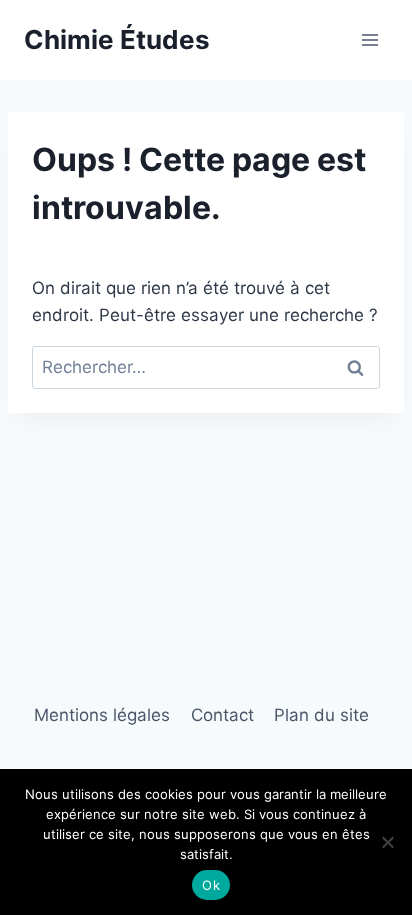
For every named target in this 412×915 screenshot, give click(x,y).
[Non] (387, 842)
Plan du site (321, 715)
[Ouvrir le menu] (369, 39)
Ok (211, 885)
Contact (222, 715)
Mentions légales (102, 715)
